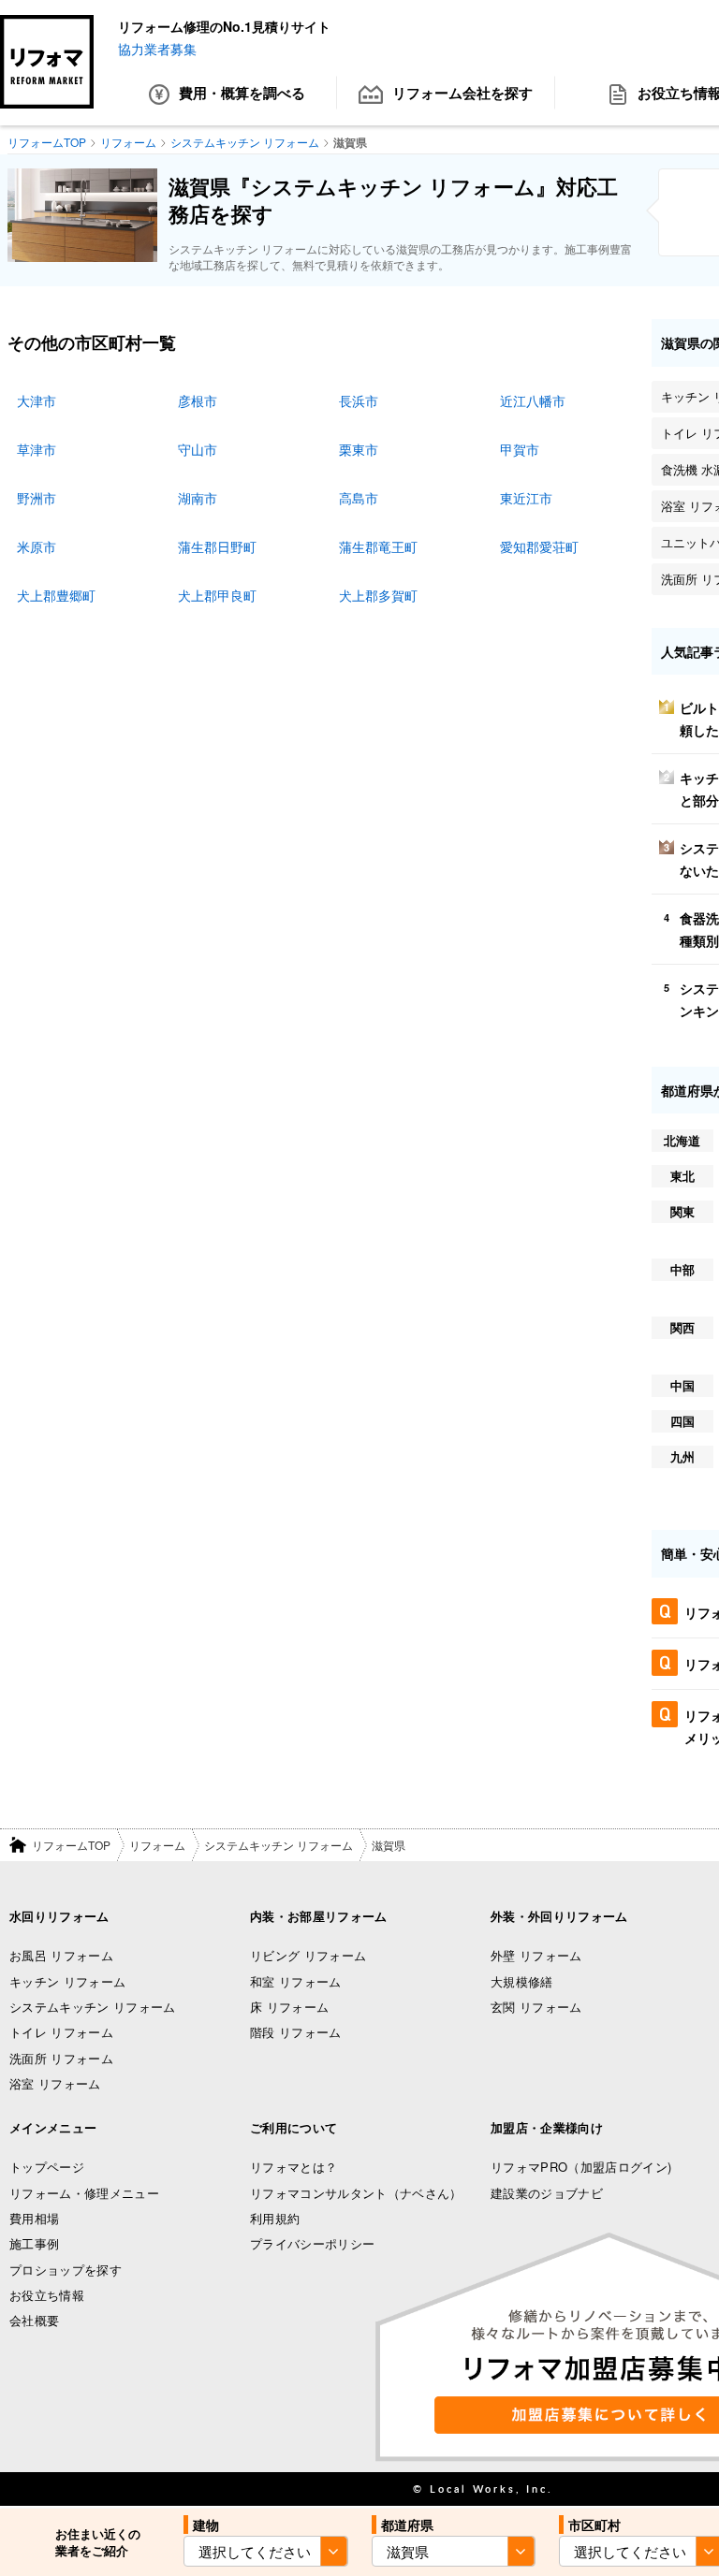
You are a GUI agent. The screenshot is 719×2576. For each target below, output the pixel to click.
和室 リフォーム (296, 1981)
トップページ (47, 2167)
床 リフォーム (289, 2007)
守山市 (198, 449)
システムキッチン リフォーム (279, 1845)
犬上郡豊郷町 (56, 595)
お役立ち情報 (47, 2295)
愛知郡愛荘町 (539, 546)
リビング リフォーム (308, 1955)
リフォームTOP (71, 1845)
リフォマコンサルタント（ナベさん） (356, 2193)
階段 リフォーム (296, 2032)
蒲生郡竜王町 (378, 546)
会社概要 (34, 2320)
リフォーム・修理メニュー (84, 2193)
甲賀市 (520, 449)
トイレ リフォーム (61, 2032)
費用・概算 (242, 93)
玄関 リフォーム (536, 2007)
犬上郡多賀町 (378, 595)
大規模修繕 (522, 1981)
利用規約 (275, 2218)
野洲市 (37, 498)
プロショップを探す (66, 2270)
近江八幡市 (533, 400)
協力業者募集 (157, 49)
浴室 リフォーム (55, 2083)
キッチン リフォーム (67, 1981)
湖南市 (198, 498)
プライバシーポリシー (312, 2243)
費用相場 (34, 2218)
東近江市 (526, 498)
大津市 (37, 400)
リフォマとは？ (293, 2167)
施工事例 (34, 2243)
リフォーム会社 (462, 93)
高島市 (359, 498)
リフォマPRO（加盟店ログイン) (581, 2167)
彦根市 (198, 400)
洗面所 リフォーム (61, 2058)
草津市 (37, 449)
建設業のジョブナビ (547, 2193)
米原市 (37, 546)
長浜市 (359, 400)
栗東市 (359, 449)
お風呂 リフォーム (61, 1955)
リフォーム (157, 1845)
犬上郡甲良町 (217, 595)
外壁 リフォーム (536, 1955)
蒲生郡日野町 (217, 546)
